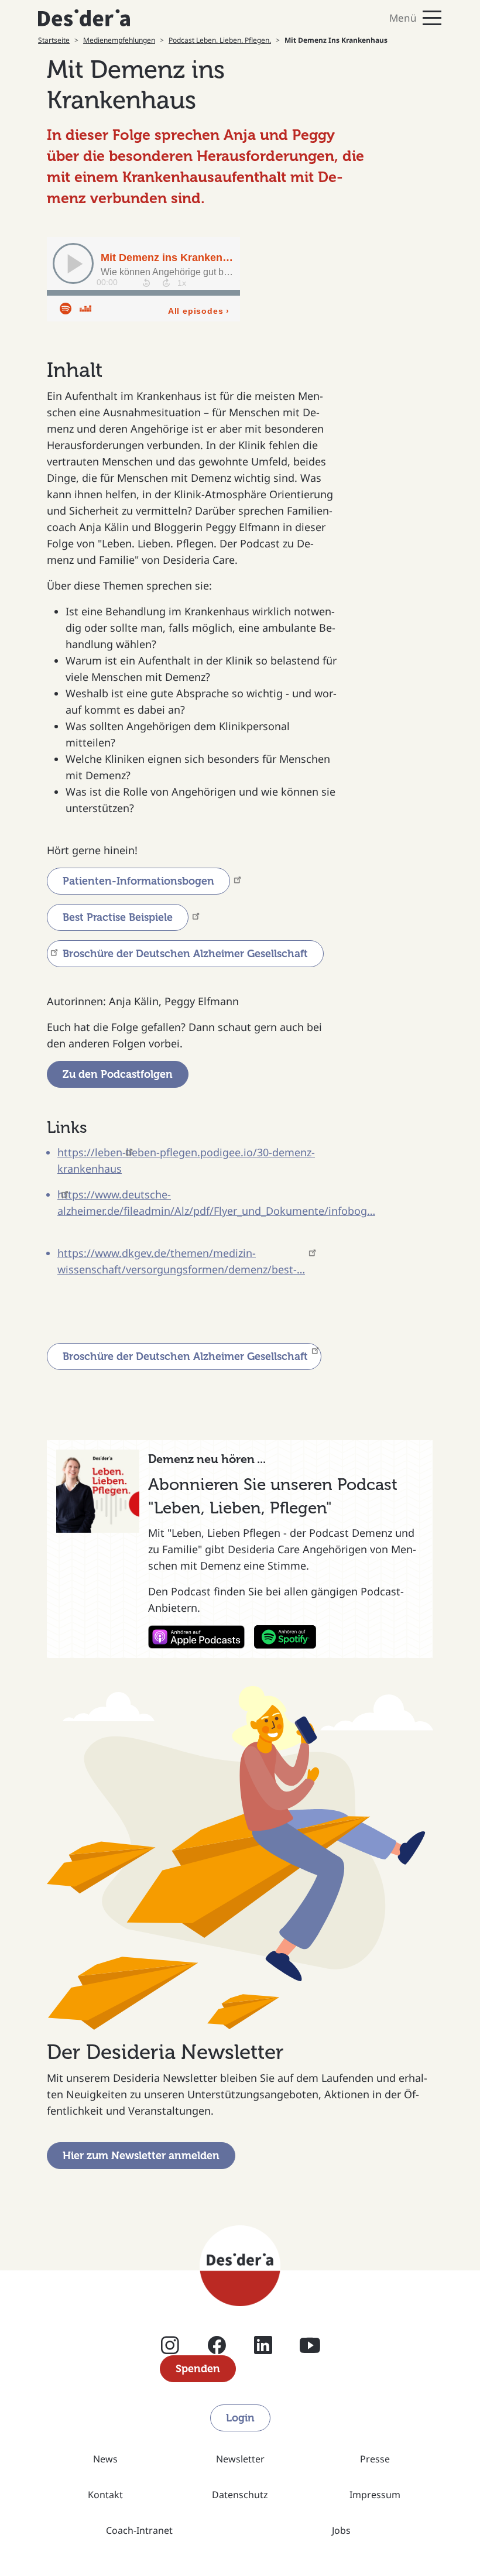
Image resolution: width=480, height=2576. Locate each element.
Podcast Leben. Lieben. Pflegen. (220, 40)
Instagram (170, 2350)
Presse (375, 2459)
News (105, 2459)
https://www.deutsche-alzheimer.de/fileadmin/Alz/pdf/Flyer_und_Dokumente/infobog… (216, 1203)
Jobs (341, 2530)
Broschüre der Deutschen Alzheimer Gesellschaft (185, 1356)
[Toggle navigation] (345, 18)
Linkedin (263, 2350)
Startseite (54, 40)
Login (240, 2418)
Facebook (217, 2350)
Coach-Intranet (139, 2530)
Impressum (375, 2495)
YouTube (310, 2350)
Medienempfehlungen (119, 40)
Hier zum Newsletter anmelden (141, 2156)
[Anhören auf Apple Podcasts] (196, 1637)
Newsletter (240, 2459)
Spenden (198, 2369)
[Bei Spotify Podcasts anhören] (285, 1637)
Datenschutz (240, 2495)
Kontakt (105, 2495)
